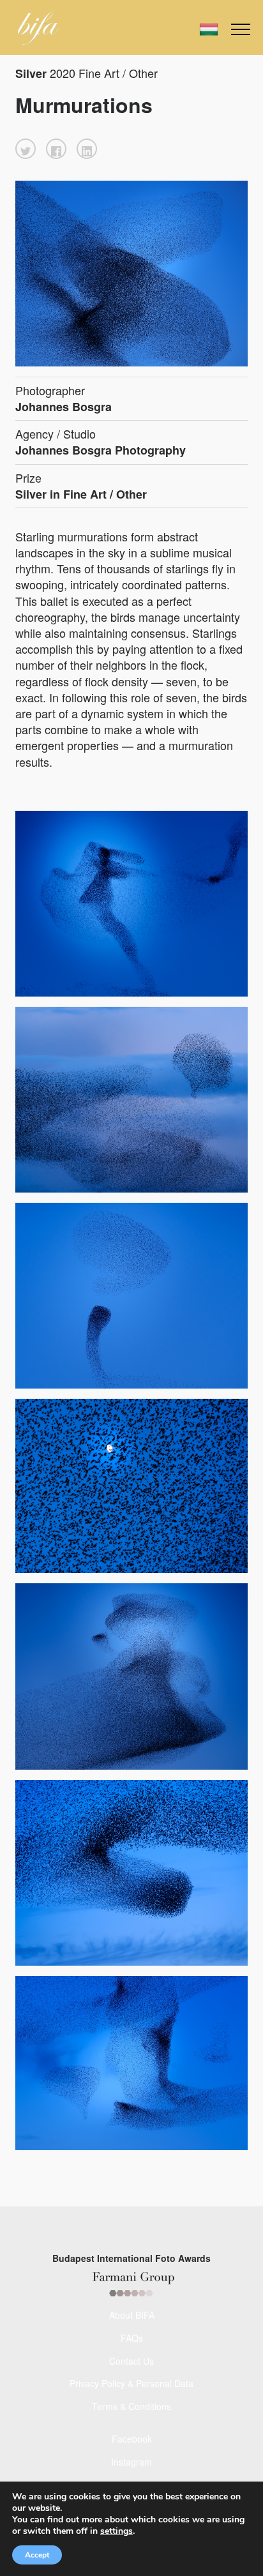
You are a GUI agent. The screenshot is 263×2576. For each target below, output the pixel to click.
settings (116, 2531)
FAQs (132, 2338)
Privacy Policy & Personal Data (131, 2383)
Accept (37, 2555)
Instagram (131, 2462)
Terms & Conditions (131, 2406)
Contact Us (131, 2361)
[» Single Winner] (39, 28)
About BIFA (132, 2315)
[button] (26, 149)
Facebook (132, 2439)
